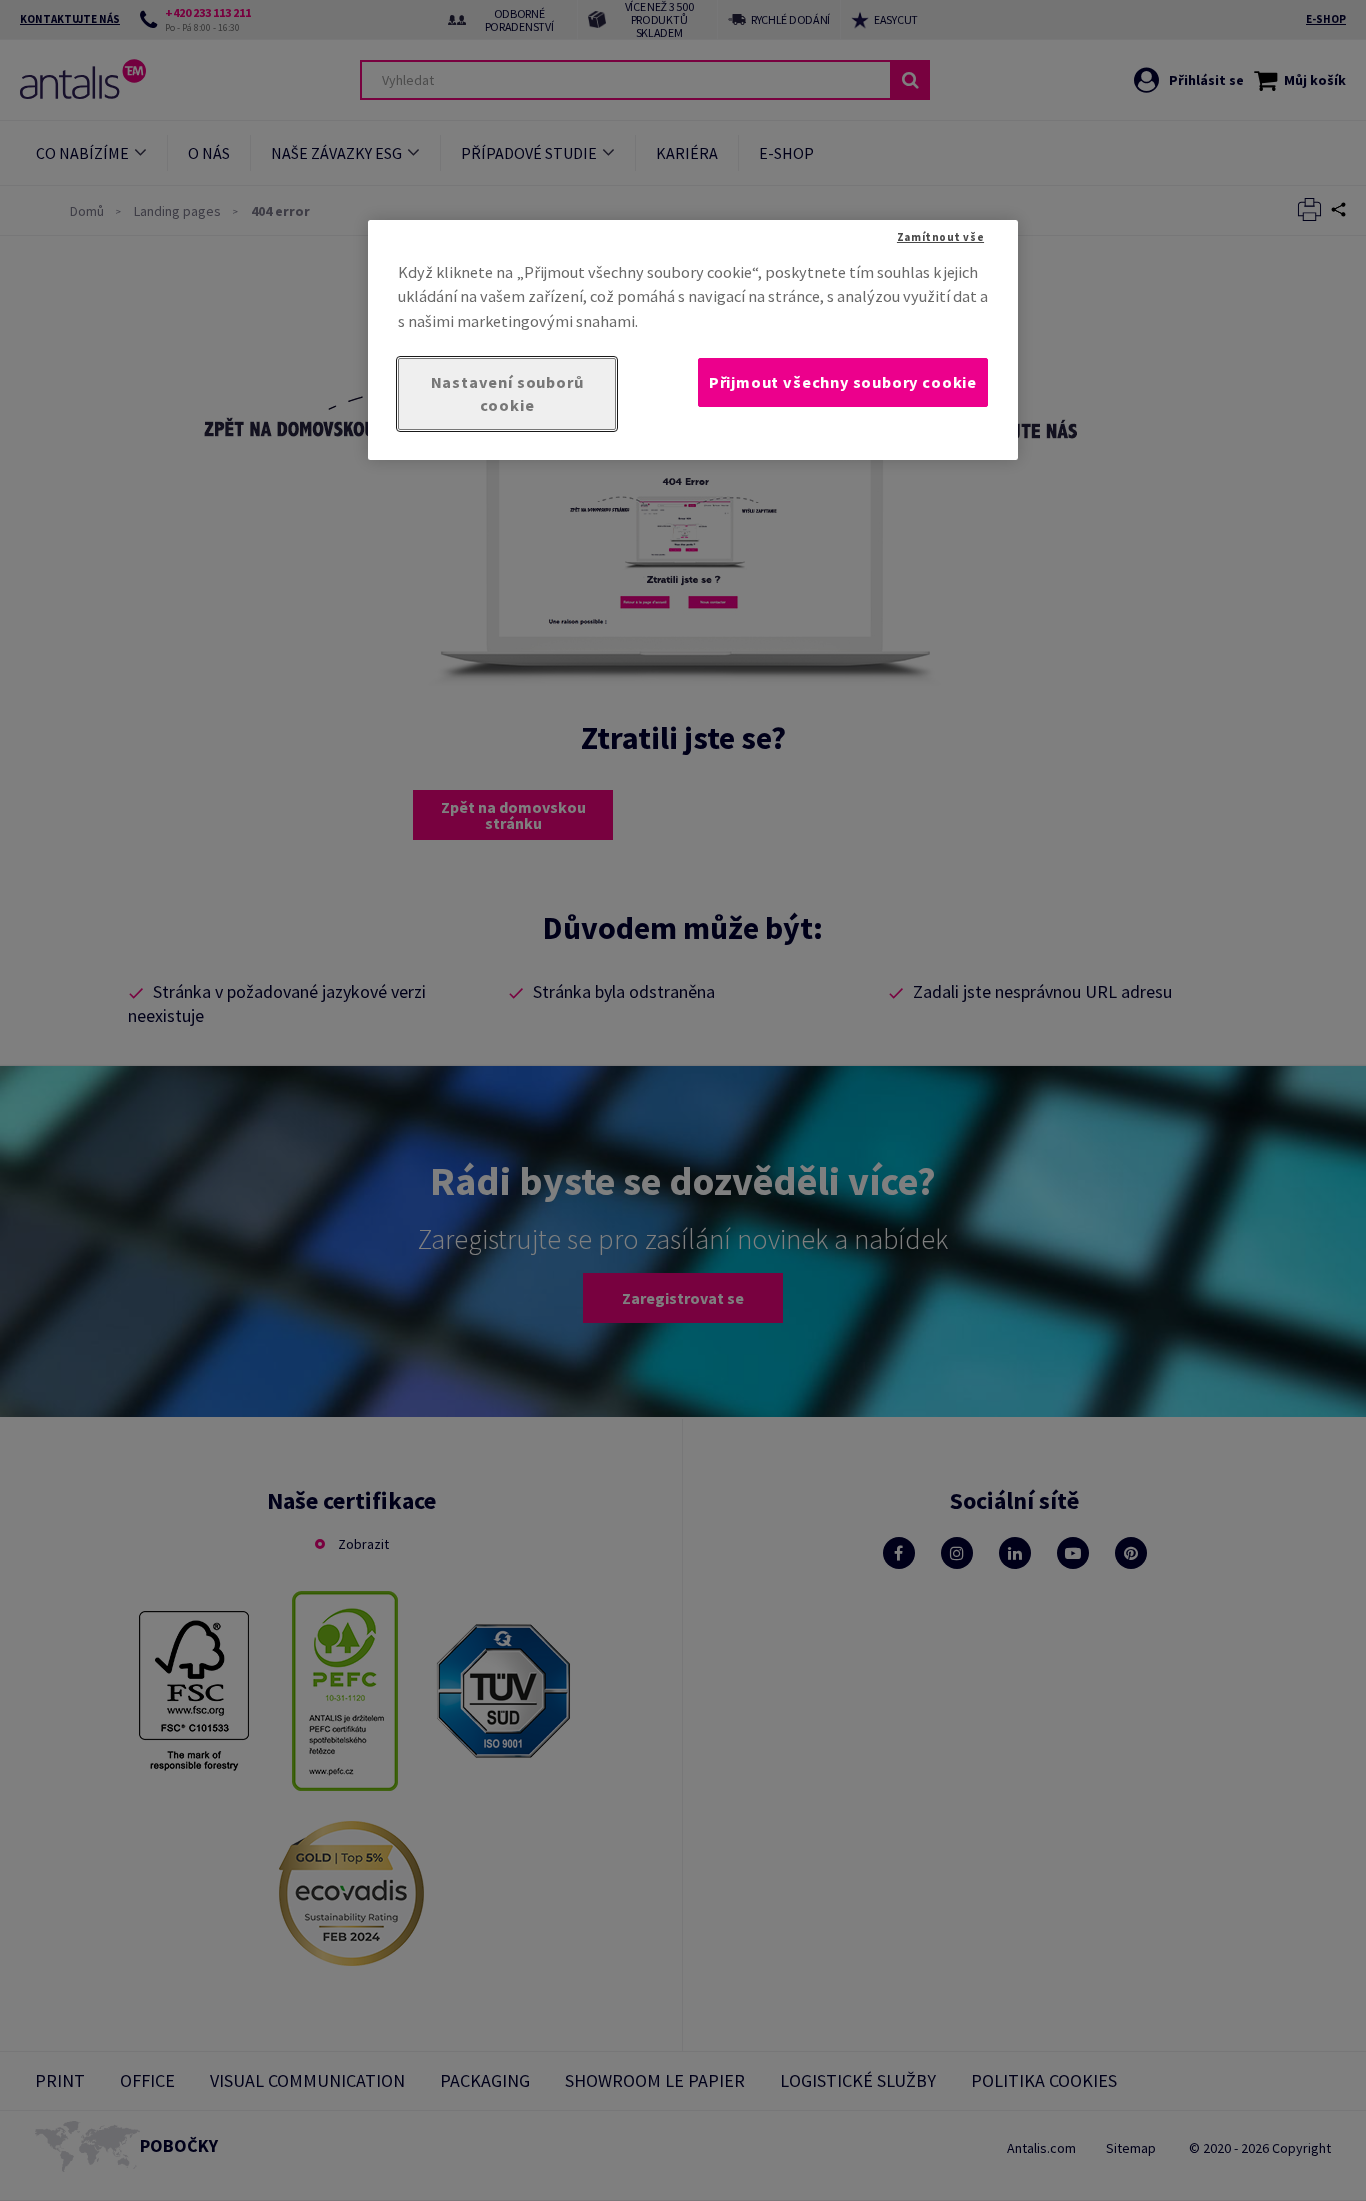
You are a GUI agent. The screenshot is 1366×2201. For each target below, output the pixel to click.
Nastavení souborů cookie (507, 393)
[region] (693, 340)
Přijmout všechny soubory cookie (843, 382)
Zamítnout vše (940, 237)
